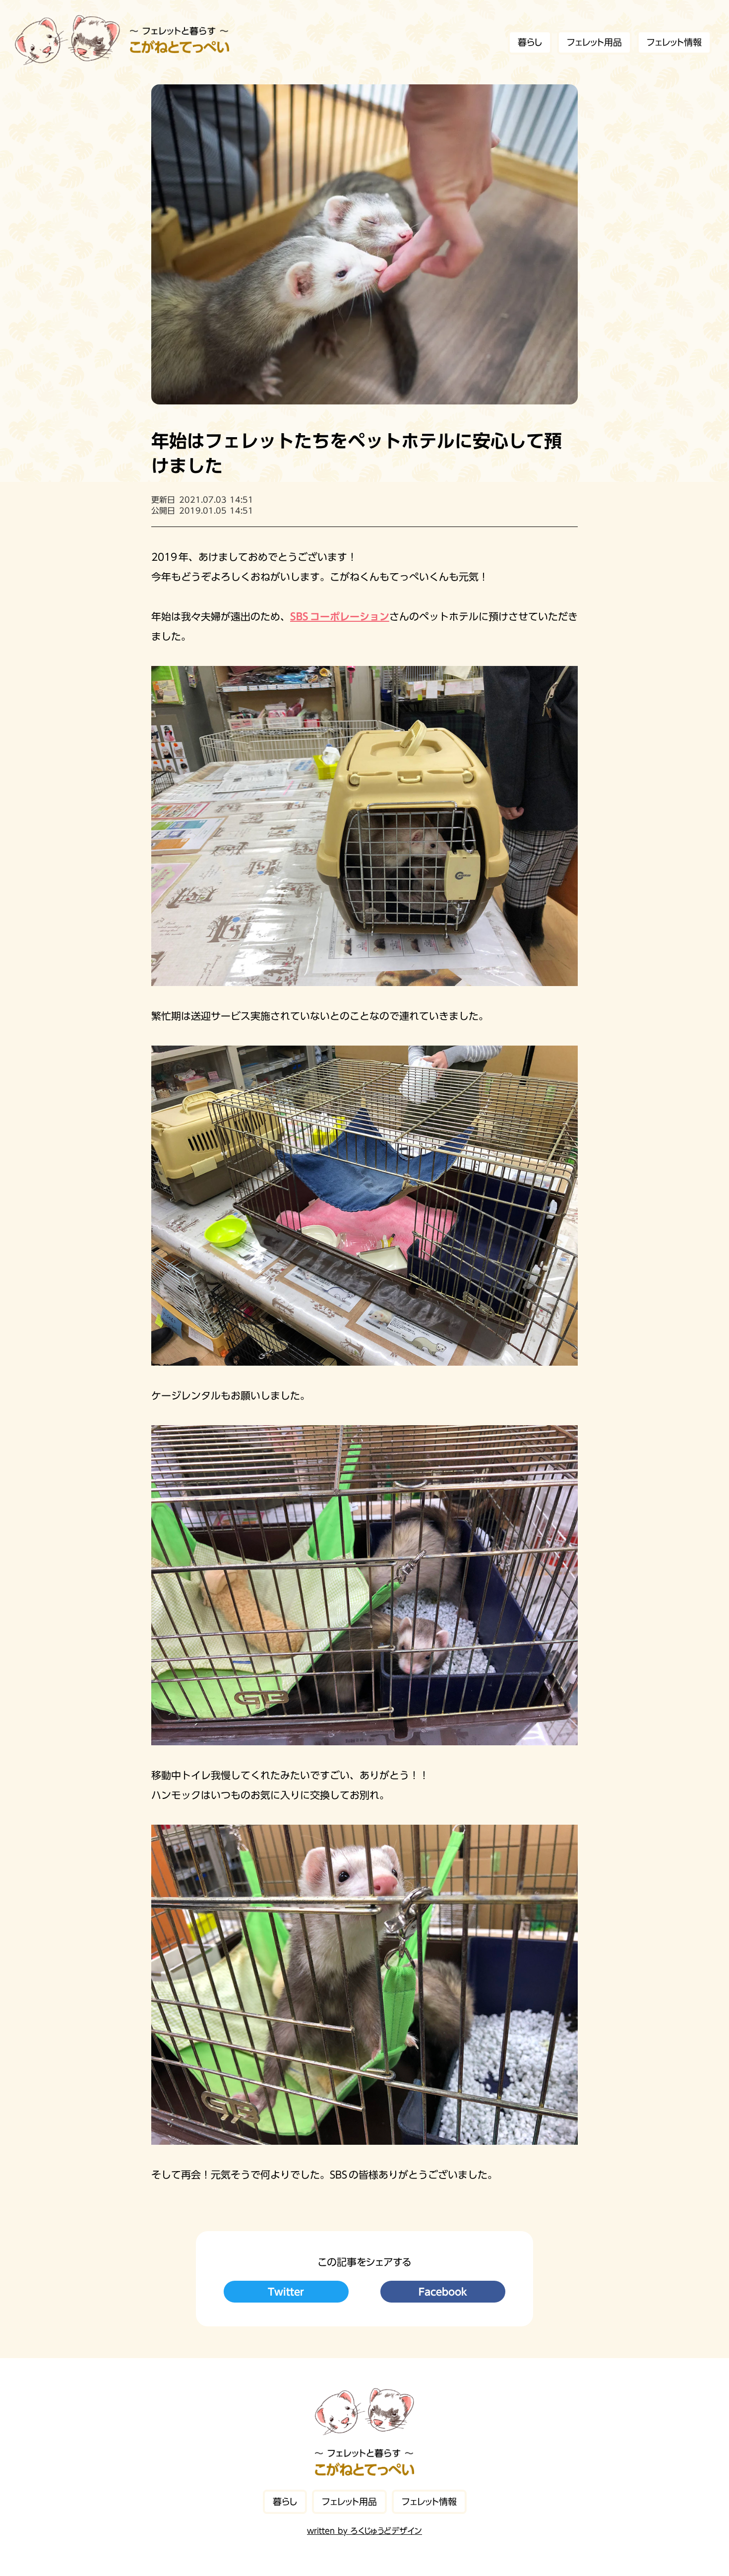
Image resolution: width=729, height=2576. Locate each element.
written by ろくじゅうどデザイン (364, 2531)
